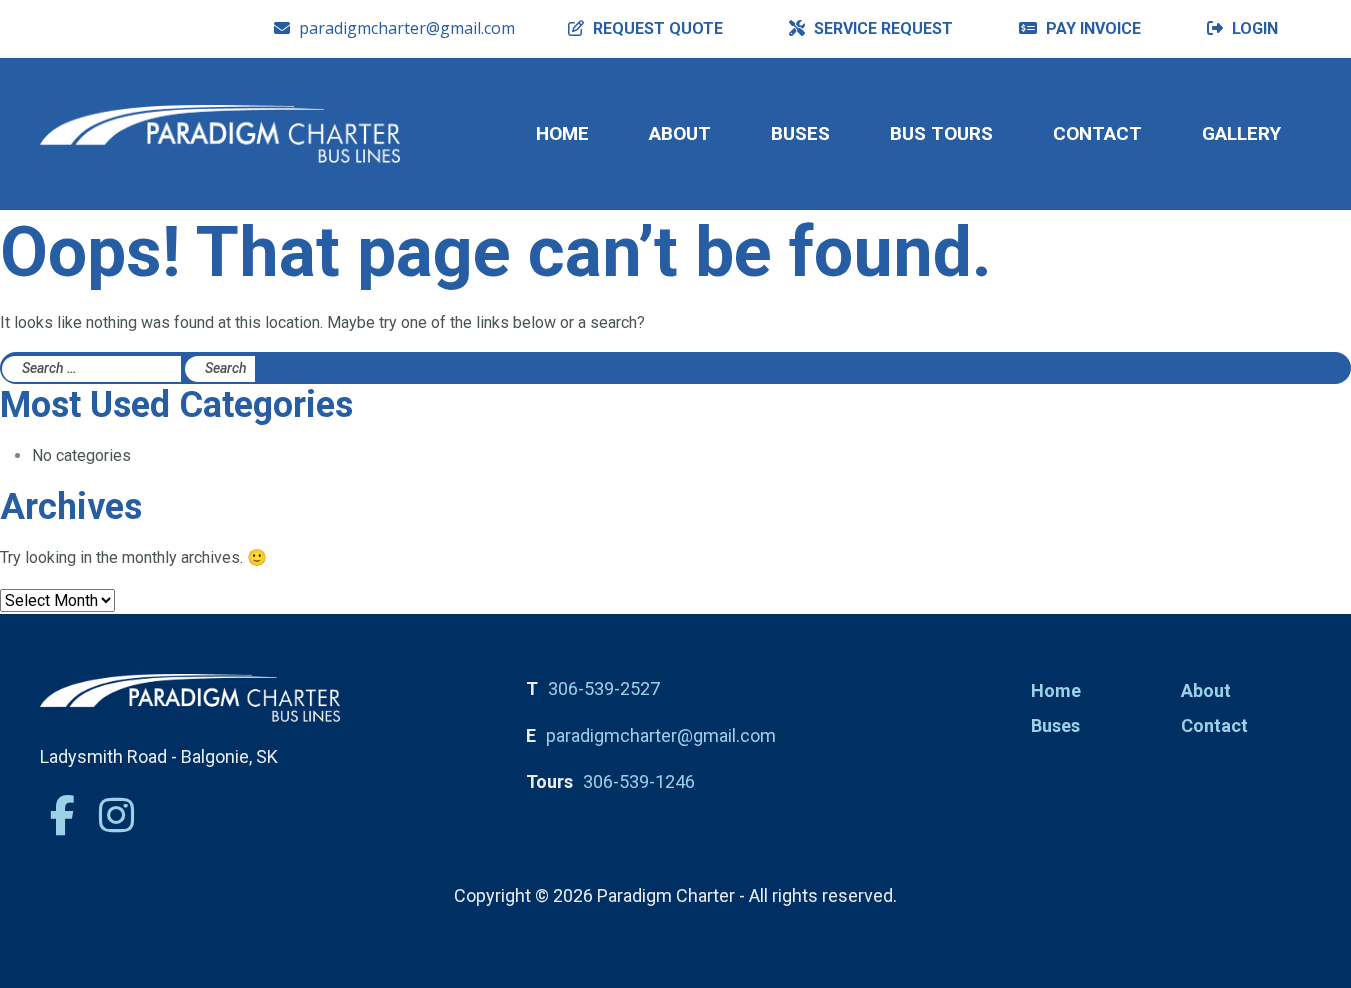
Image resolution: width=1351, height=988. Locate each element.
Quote (658, 28)
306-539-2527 (604, 688)
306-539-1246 (639, 781)
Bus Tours (941, 133)
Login (1253, 28)
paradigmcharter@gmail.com (407, 28)
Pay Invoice (1091, 28)
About (680, 133)
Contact (1097, 133)
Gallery (1241, 133)
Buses (800, 133)
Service (881, 28)
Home (562, 133)
